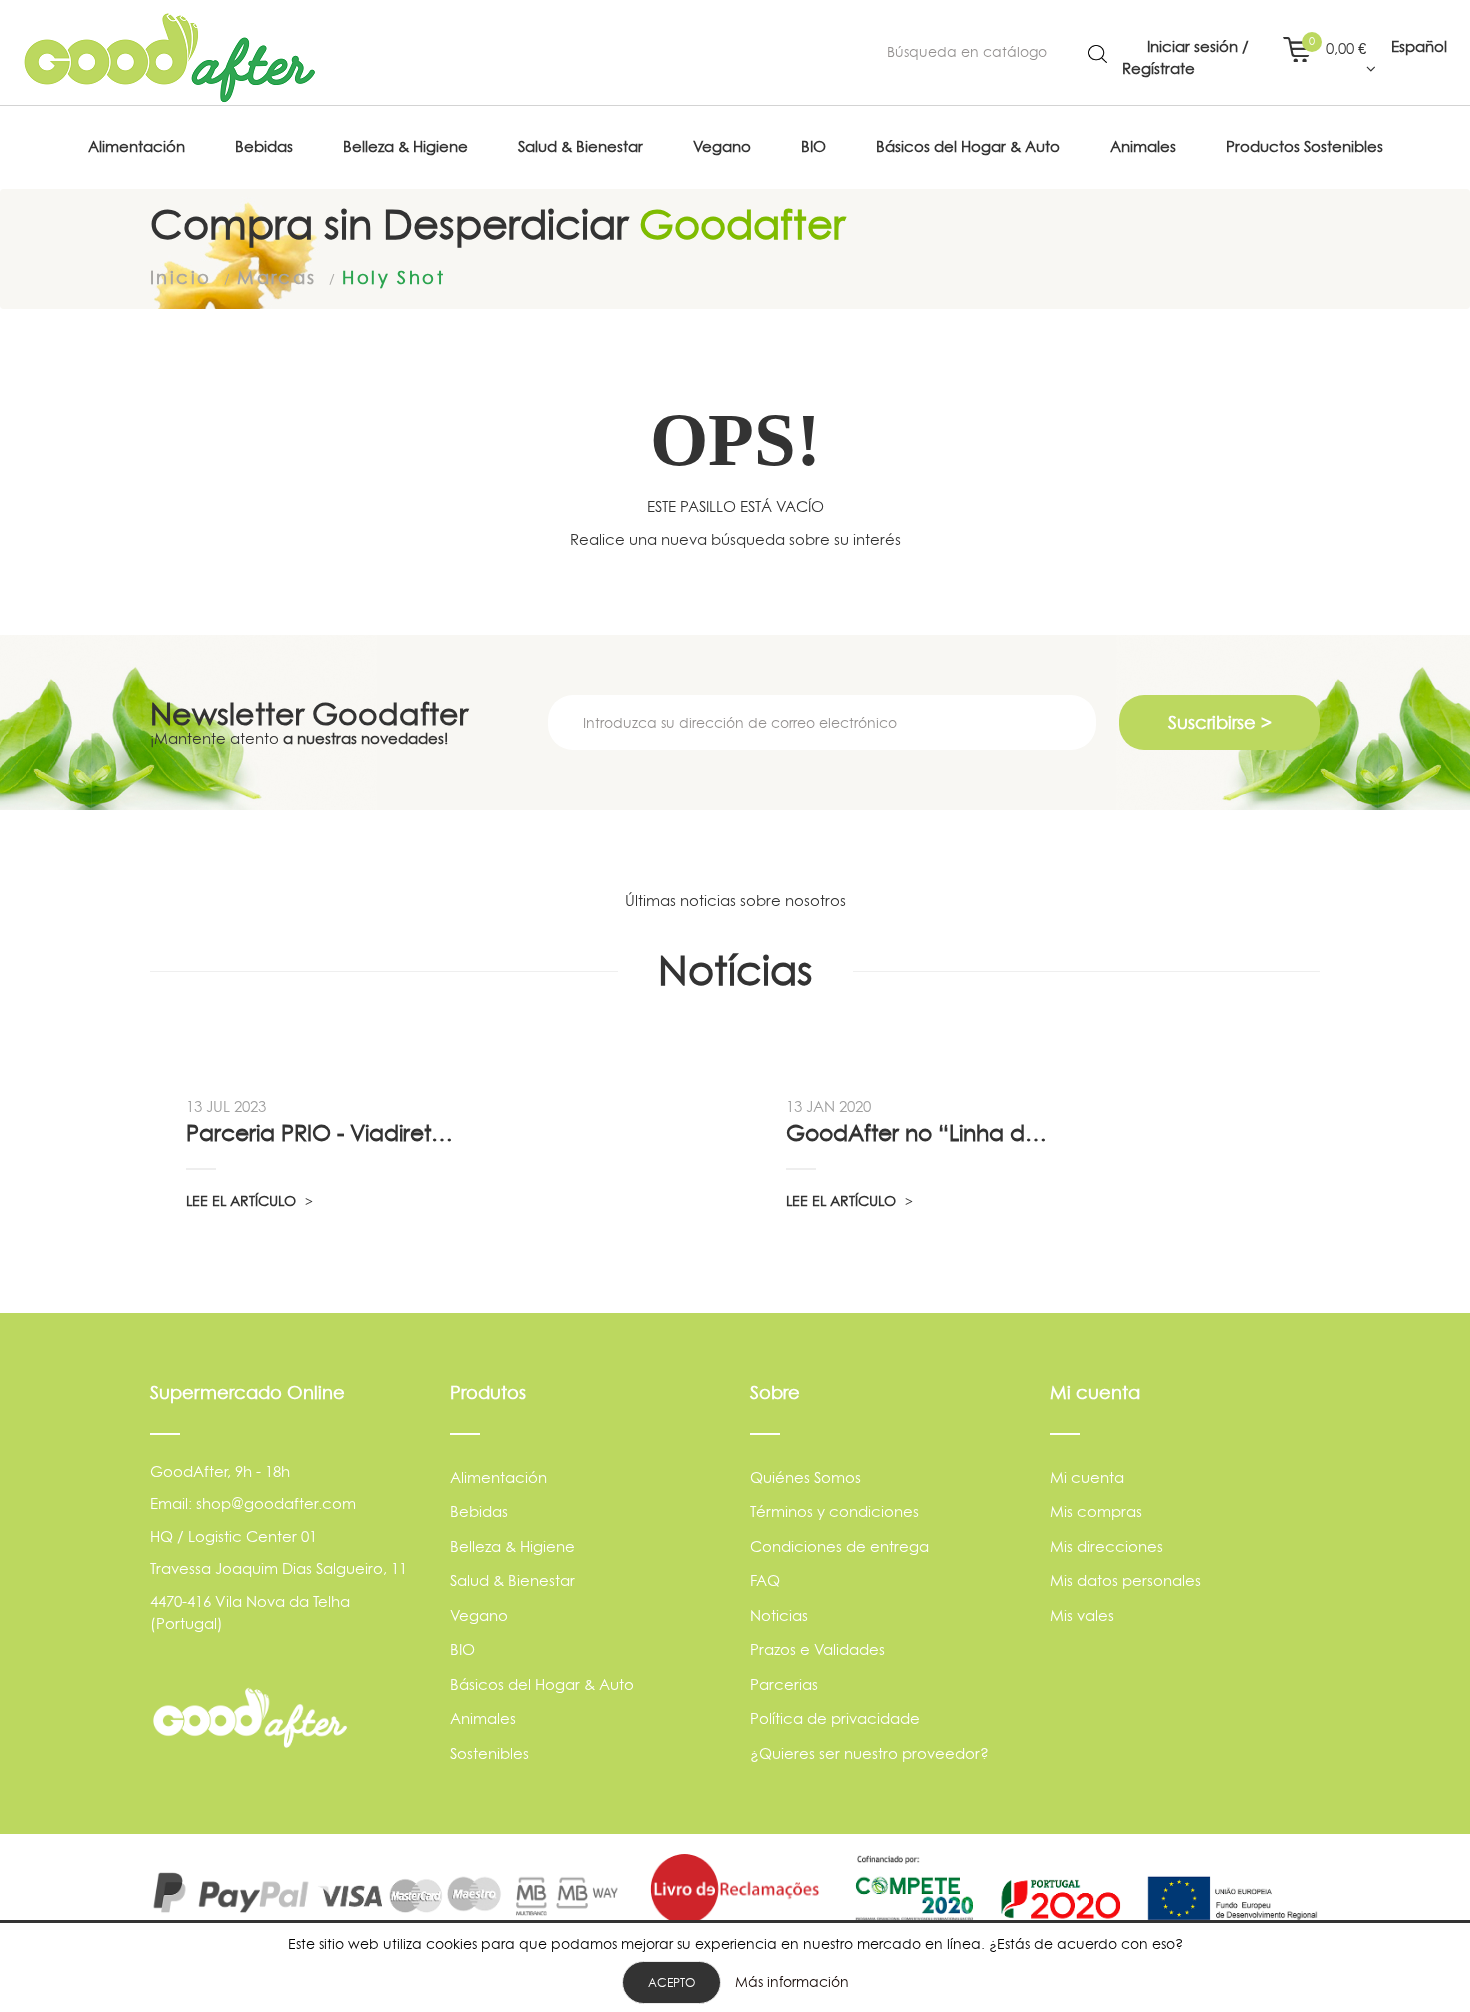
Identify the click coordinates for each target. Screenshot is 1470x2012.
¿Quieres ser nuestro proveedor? (869, 1753)
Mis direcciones (1106, 1546)
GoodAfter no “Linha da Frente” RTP (922, 1133)
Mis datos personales (1125, 1580)
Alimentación (498, 1477)
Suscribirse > (1220, 722)
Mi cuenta (1087, 1477)
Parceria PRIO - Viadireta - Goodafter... (322, 1133)
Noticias (779, 1615)
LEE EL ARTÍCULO (243, 1200)
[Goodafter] (170, 58)
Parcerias (784, 1684)
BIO (462, 1649)
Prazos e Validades (817, 1649)
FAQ (765, 1580)
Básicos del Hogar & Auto (542, 1684)
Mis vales (1082, 1615)
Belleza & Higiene (512, 1546)
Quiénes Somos (805, 1477)
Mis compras (1096, 1511)
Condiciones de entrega (839, 1546)
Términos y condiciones (834, 1511)
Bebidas (479, 1511)
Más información (792, 1981)
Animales (483, 1718)
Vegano (479, 1615)
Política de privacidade (835, 1718)
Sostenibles (489, 1753)
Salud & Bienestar (512, 1580)
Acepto (671, 1982)
